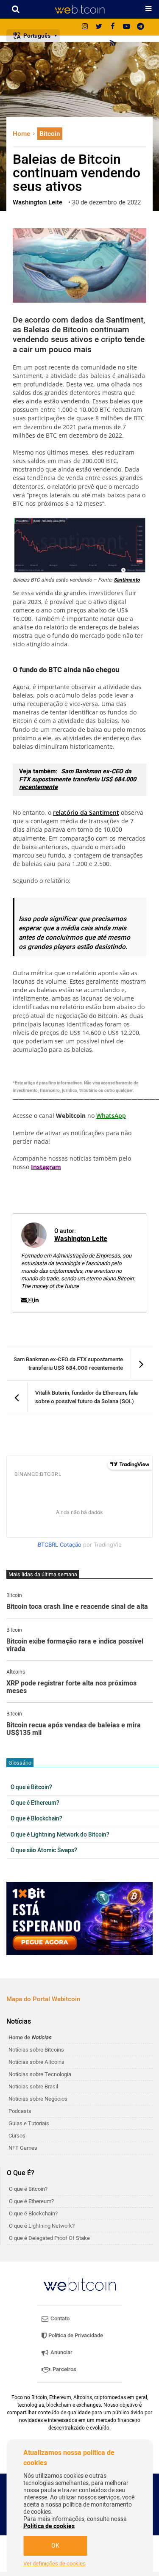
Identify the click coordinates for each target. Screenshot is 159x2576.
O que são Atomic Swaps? (44, 1851)
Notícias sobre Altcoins (36, 2062)
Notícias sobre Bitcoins (36, 2050)
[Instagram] (85, 27)
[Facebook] (113, 27)
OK (55, 2546)
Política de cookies (49, 2526)
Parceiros (64, 2369)
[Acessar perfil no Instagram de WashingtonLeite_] (31, 1300)
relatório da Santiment (86, 812)
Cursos (17, 2136)
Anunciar (61, 2352)
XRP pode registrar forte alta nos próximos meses (71, 1687)
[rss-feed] (113, 44)
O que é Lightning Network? (42, 2226)
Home (22, 134)
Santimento (127, 580)
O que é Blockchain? (36, 1819)
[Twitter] (99, 27)
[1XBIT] (79, 1918)
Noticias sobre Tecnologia (40, 2074)
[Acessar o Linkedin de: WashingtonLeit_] (36, 1300)
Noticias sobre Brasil (33, 2086)
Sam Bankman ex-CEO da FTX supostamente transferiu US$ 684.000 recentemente (78, 779)
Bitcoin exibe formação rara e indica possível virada (75, 1645)
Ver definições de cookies (54, 2564)
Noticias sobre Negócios (38, 2099)
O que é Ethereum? (35, 1803)
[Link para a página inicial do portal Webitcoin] (80, 2285)
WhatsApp (111, 1116)
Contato (59, 2318)
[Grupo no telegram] (141, 27)
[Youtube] (127, 27)
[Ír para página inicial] (79, 9)
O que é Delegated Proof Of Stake (49, 2238)
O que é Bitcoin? (31, 1787)
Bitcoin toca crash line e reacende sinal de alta (77, 1607)
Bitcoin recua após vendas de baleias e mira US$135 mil (74, 1729)
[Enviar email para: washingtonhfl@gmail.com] (25, 1300)
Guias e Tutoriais (29, 2123)
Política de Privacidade (75, 2335)
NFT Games (23, 2148)
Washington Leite (81, 1239)
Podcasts (20, 2111)
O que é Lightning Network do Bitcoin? (60, 1835)
